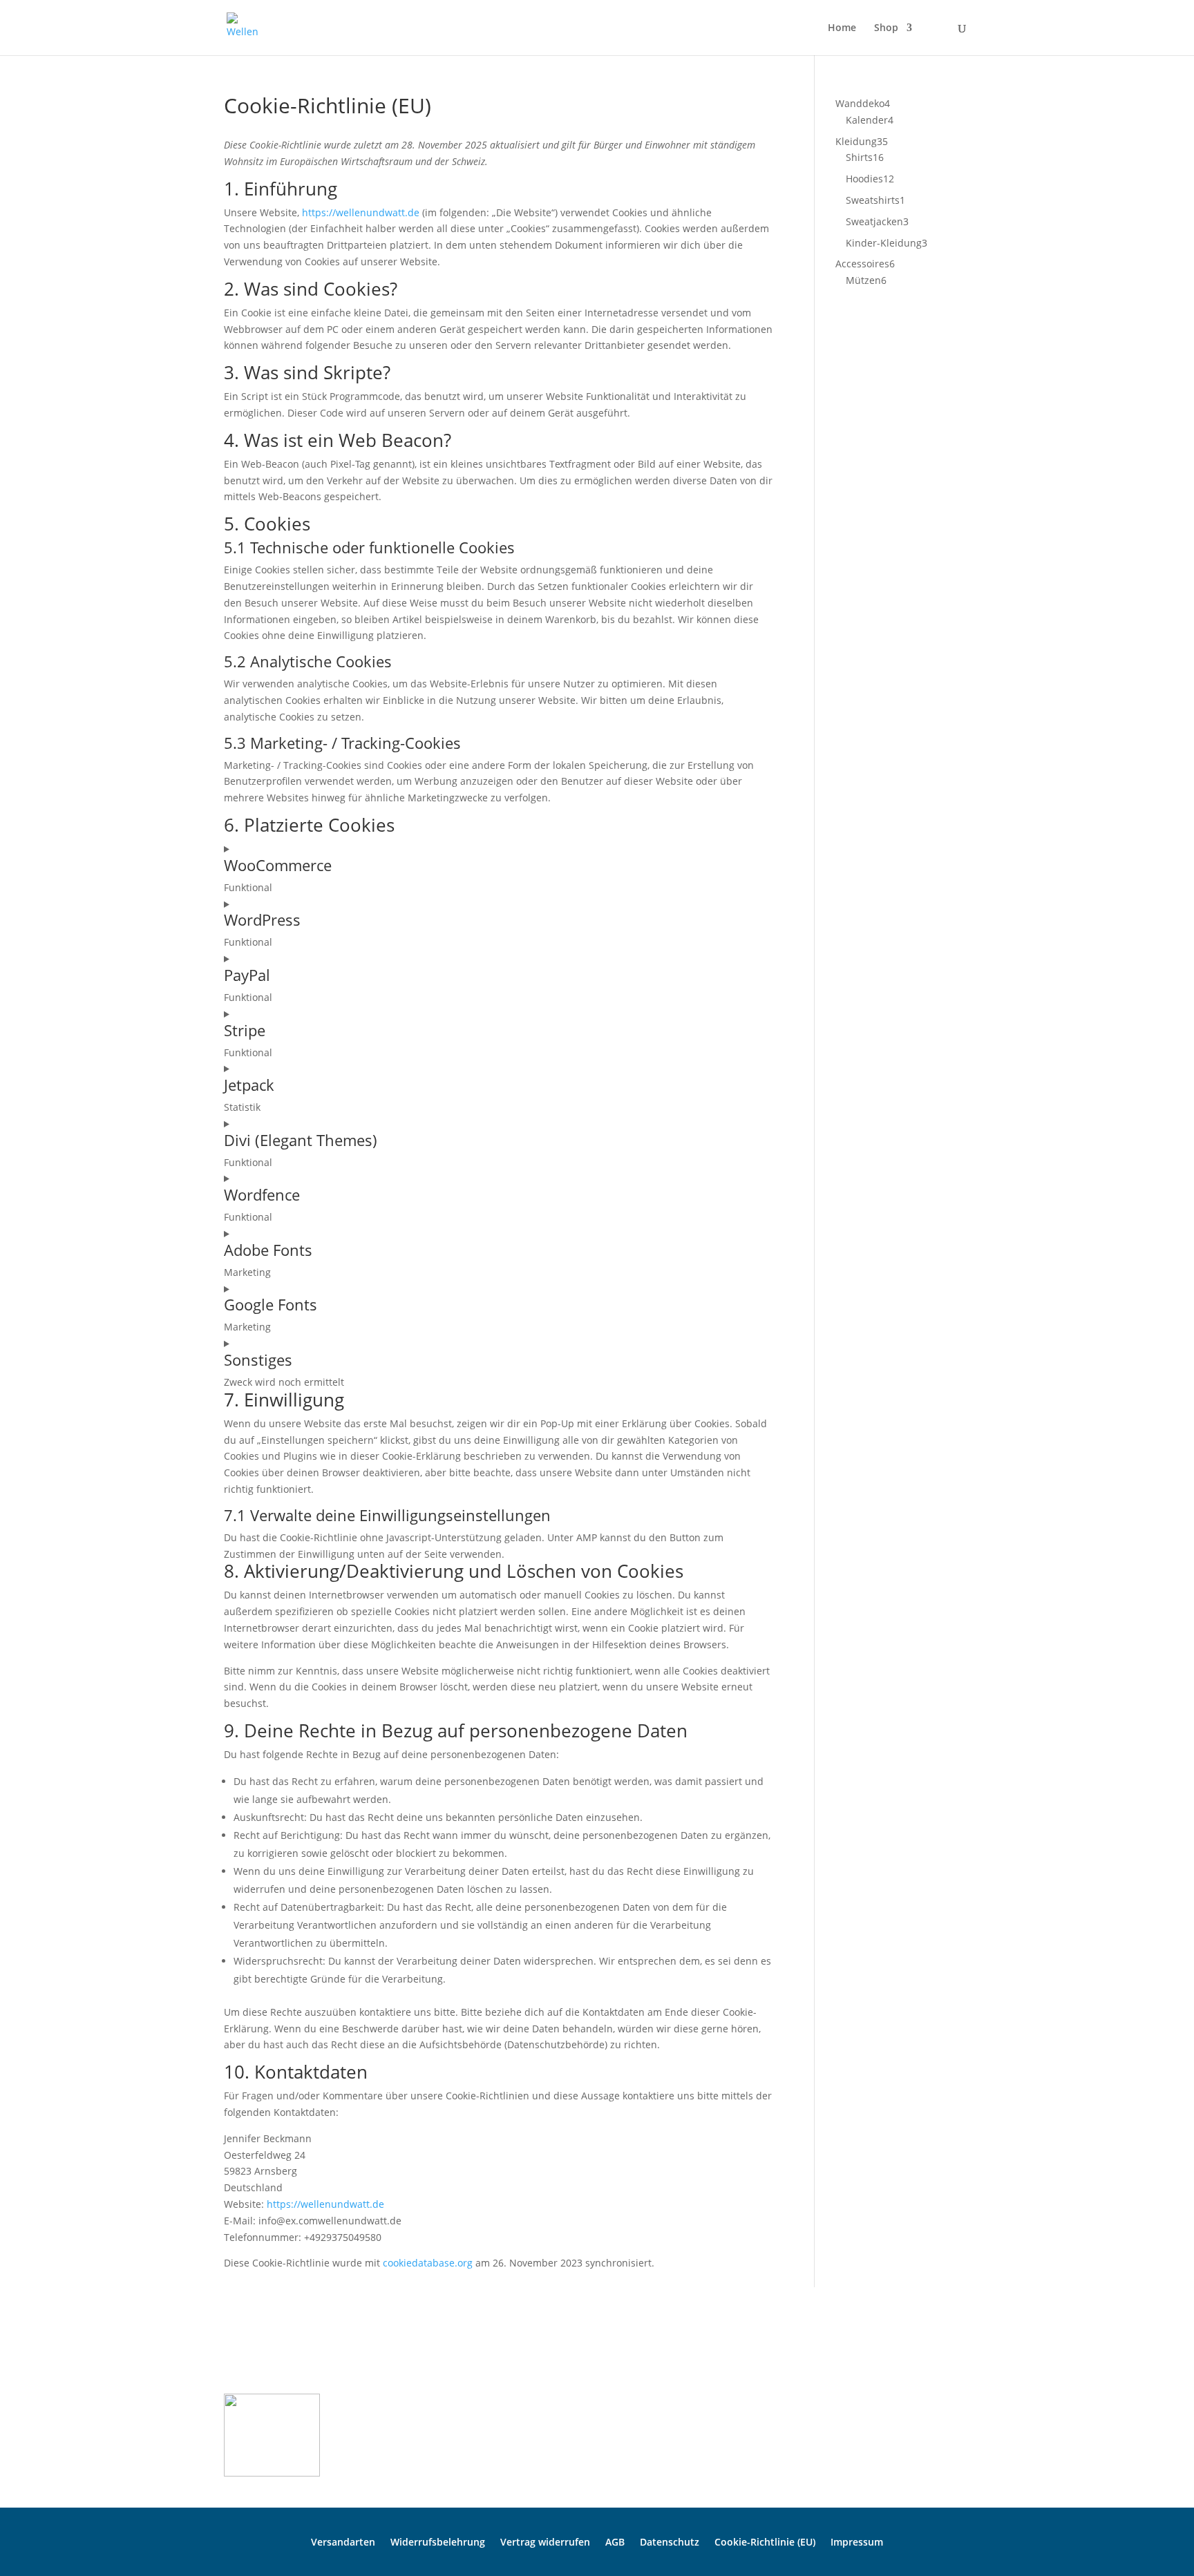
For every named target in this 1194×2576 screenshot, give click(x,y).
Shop (886, 28)
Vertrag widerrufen (545, 2541)
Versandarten (343, 2541)
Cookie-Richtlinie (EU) (765, 2541)
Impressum (857, 2541)
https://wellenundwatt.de (361, 212)
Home (842, 28)
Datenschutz (670, 2541)
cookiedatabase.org (428, 2263)
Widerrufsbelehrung (438, 2541)
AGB (615, 2541)
